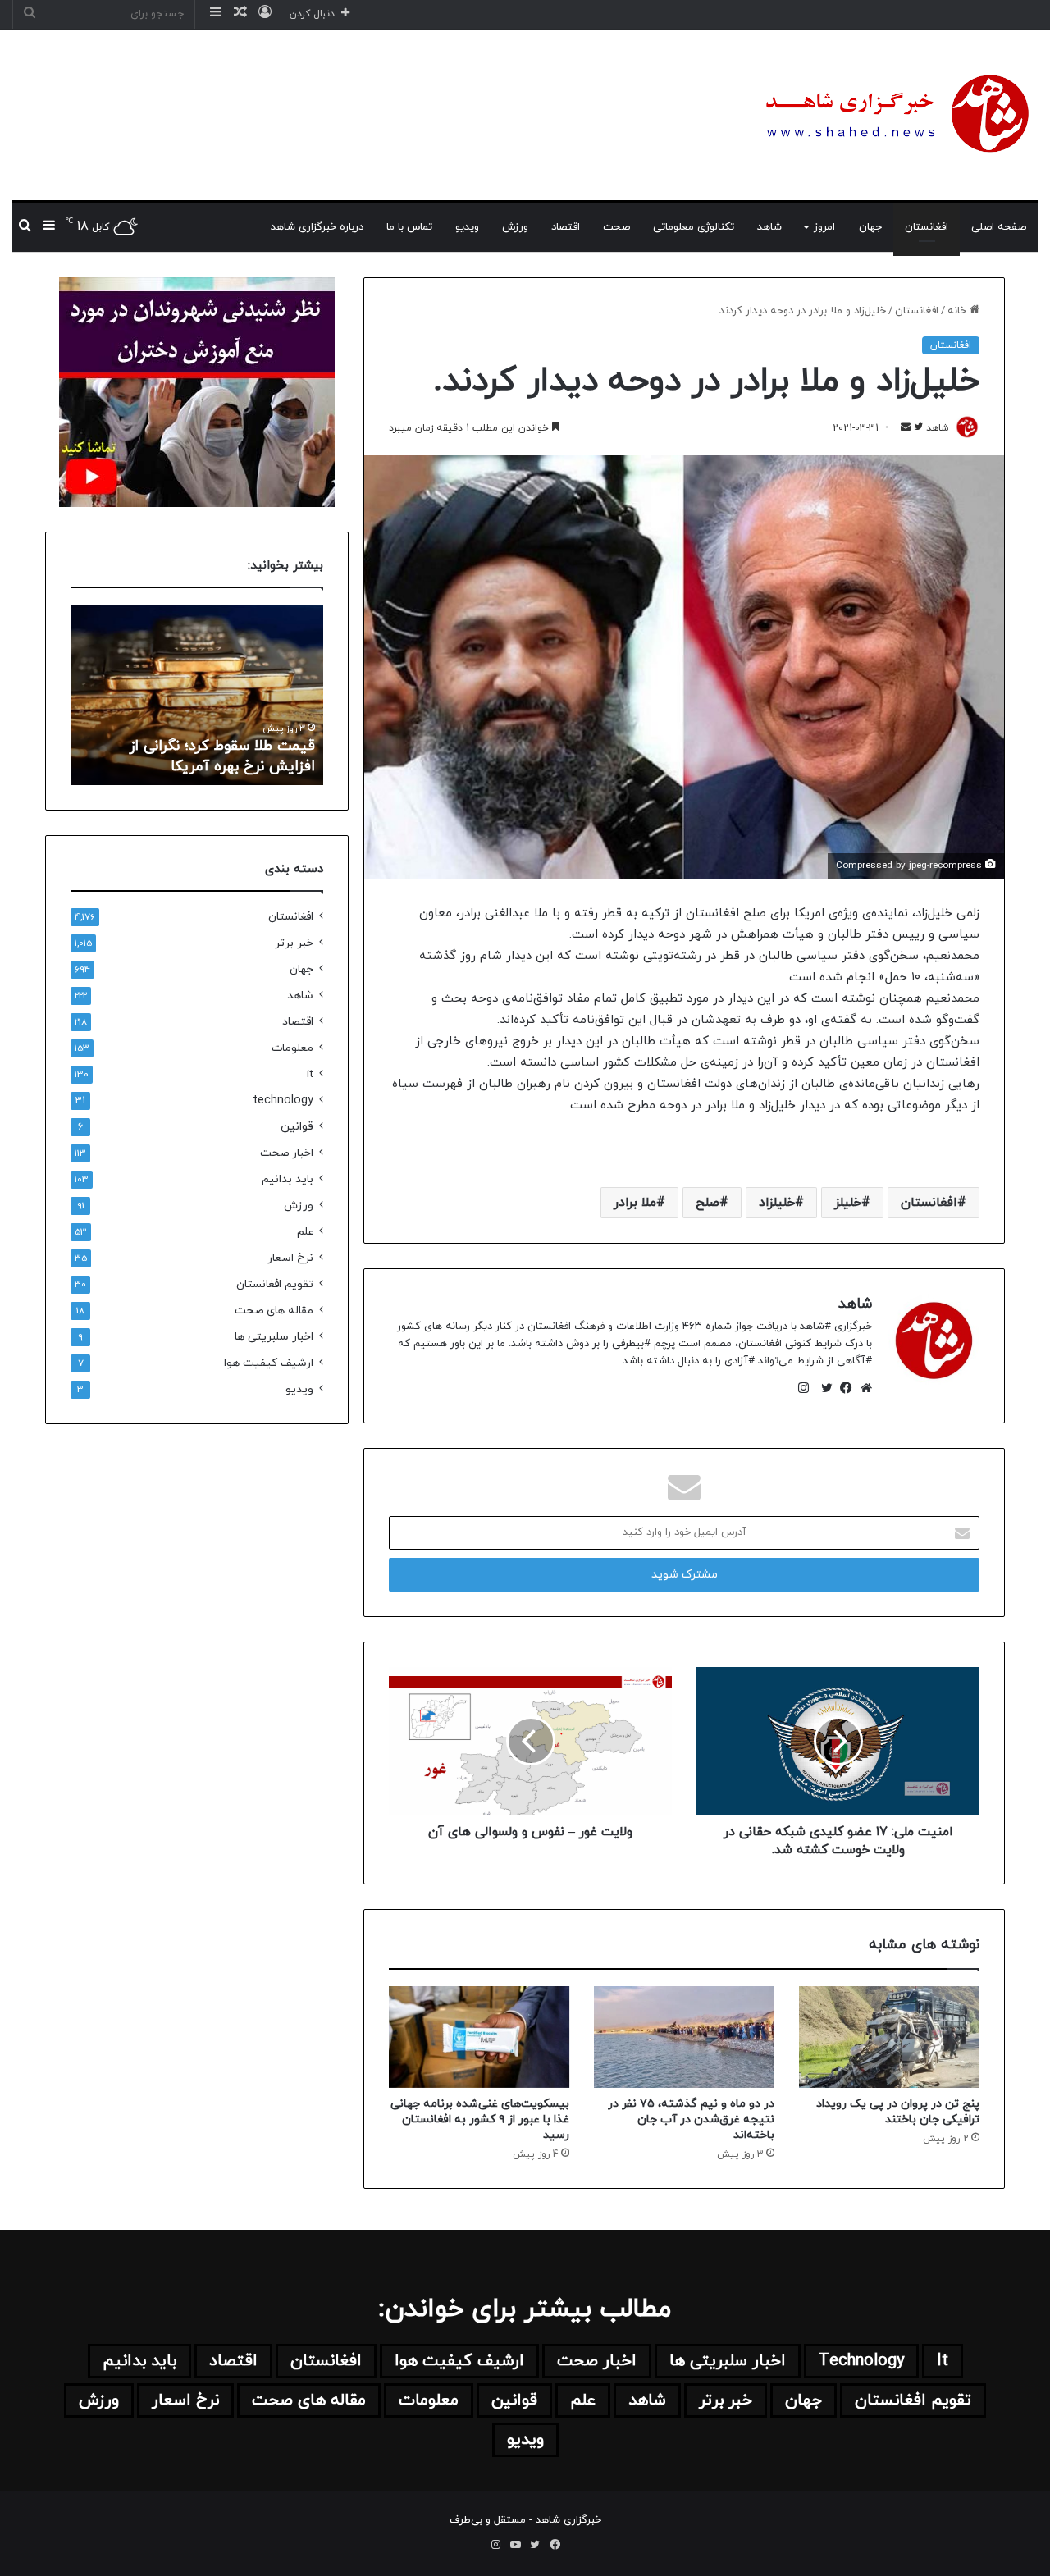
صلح (708, 1203)
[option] (197, 695)
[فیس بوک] (842, 1388)
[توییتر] (823, 1388)
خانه (959, 311)
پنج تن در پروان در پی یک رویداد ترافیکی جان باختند (898, 2112)
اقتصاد (566, 227)
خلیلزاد (777, 1203)
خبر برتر (294, 943)
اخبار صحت (287, 1153)
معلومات (292, 1048)
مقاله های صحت (274, 1311)
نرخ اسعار (290, 1258)
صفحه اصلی (999, 227)
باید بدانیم (288, 1179)
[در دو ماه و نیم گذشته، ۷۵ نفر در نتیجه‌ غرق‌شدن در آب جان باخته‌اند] (684, 2037)
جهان (870, 227)
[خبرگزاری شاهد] (894, 115)
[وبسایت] (862, 1388)
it (310, 1074)
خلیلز (848, 1203)
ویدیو (467, 227)
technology (283, 1101)
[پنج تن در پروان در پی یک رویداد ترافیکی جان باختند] (889, 2037)
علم (305, 1232)
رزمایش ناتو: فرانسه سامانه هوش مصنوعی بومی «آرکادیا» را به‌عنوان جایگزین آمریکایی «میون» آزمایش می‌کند (207, 735)
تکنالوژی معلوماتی (694, 227)
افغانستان (927, 227)
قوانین (297, 1127)
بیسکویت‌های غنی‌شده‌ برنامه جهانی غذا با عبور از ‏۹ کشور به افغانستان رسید (480, 2119)
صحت (616, 227)
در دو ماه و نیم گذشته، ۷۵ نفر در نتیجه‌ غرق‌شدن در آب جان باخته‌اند (691, 2119)
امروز (824, 227)
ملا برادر (635, 1203)
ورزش (515, 227)
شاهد (769, 227)
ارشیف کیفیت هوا (269, 1363)
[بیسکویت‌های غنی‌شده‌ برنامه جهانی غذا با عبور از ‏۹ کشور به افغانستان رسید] (479, 2037)
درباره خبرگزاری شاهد (317, 227)
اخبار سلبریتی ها (274, 1337)
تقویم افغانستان (275, 1284)
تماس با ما (409, 227)
